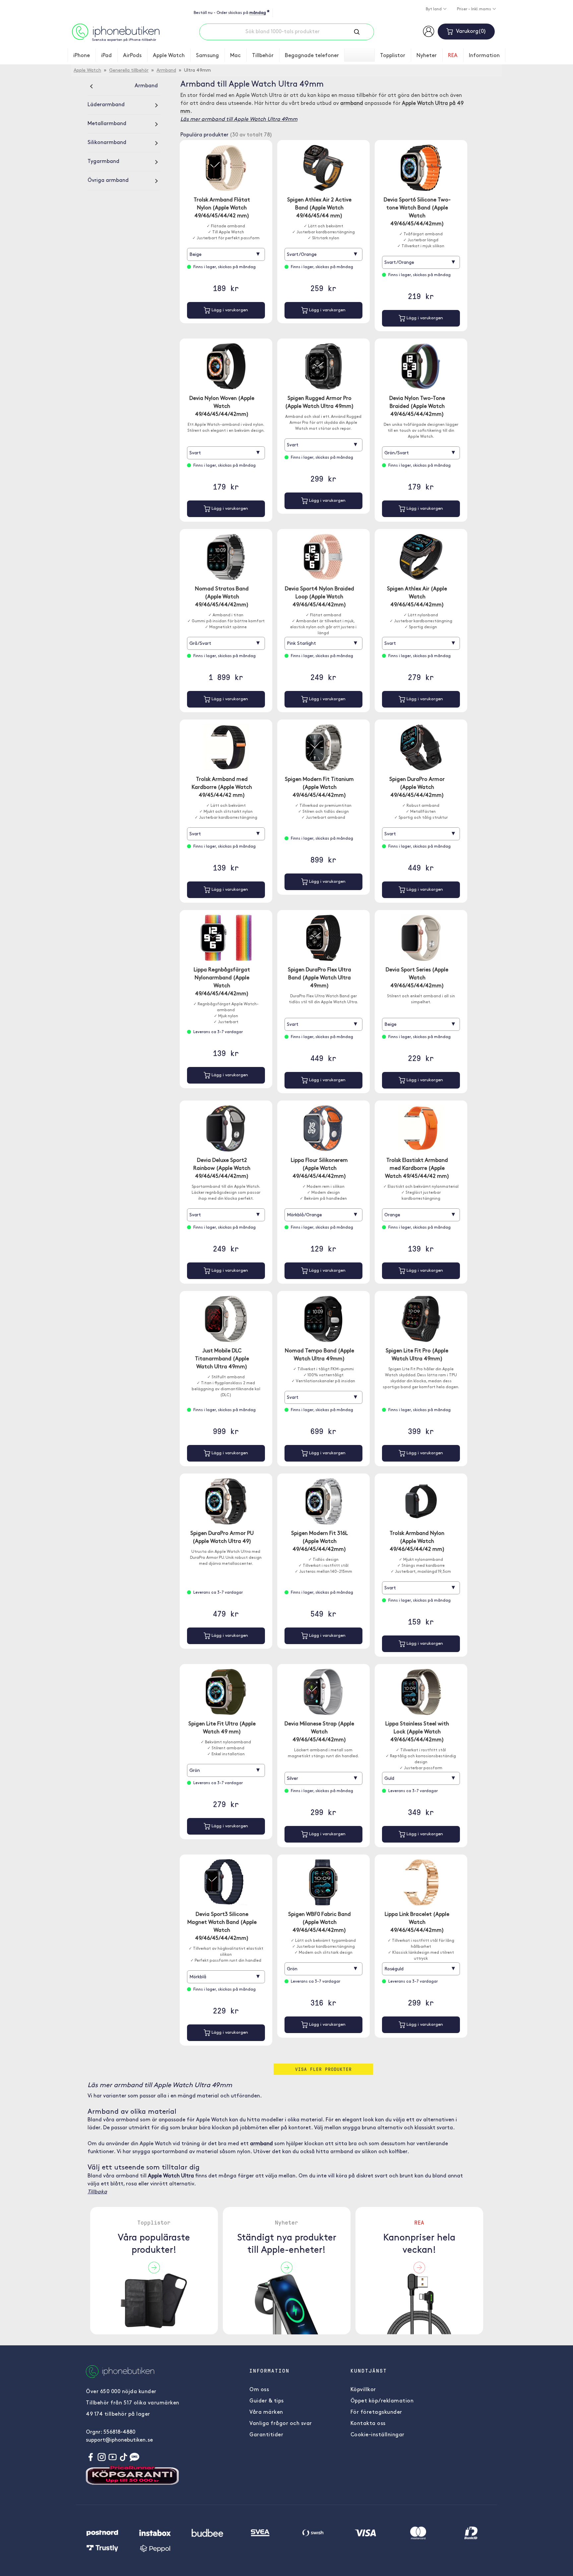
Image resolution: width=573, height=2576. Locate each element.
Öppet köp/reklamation (382, 2401)
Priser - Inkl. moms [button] (475, 9)
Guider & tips (267, 2401)
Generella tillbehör (129, 71)
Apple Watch (169, 56)
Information (484, 56)
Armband (166, 71)
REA (453, 56)
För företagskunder (376, 2412)
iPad (106, 56)
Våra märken (266, 2412)
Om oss (259, 2390)
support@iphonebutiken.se (119, 2440)
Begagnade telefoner (312, 56)
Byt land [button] (434, 9)
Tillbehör (263, 56)
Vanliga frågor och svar (281, 2424)
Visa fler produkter (323, 2069)
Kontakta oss (368, 2424)
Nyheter (427, 56)
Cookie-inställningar (378, 2435)
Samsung (207, 56)
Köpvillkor (363, 2390)
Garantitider (266, 2435)
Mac (235, 56)
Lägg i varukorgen (229, 310)
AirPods (132, 56)
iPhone (82, 56)
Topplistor (393, 56)
